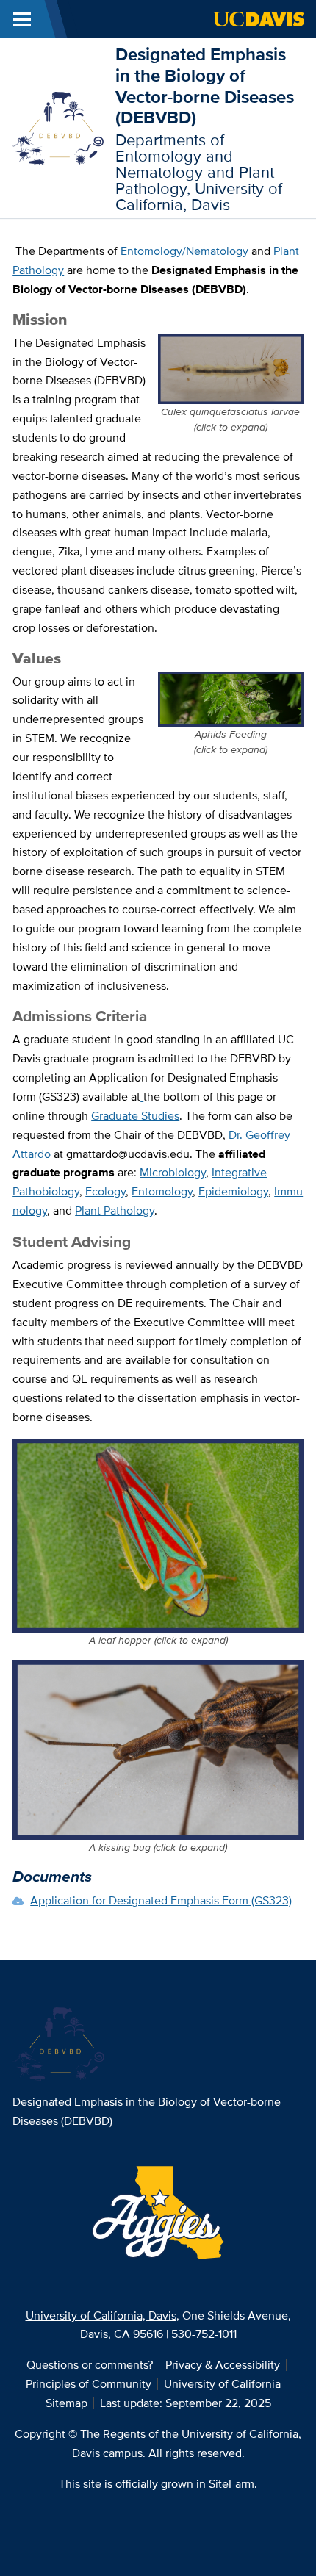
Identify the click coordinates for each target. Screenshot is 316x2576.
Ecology (105, 1191)
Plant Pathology (115, 1210)
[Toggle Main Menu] (22, 19)
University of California (222, 2384)
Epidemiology (233, 1191)
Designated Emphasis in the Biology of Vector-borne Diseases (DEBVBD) (205, 86)
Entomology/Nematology (184, 251)
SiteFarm (231, 2484)
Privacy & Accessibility (223, 2365)
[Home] (58, 127)
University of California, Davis (101, 2316)
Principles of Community (89, 2384)
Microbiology (173, 1172)
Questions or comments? (90, 2365)
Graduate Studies (135, 1116)
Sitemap (67, 2403)
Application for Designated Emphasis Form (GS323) (161, 1900)
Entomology (162, 1191)
